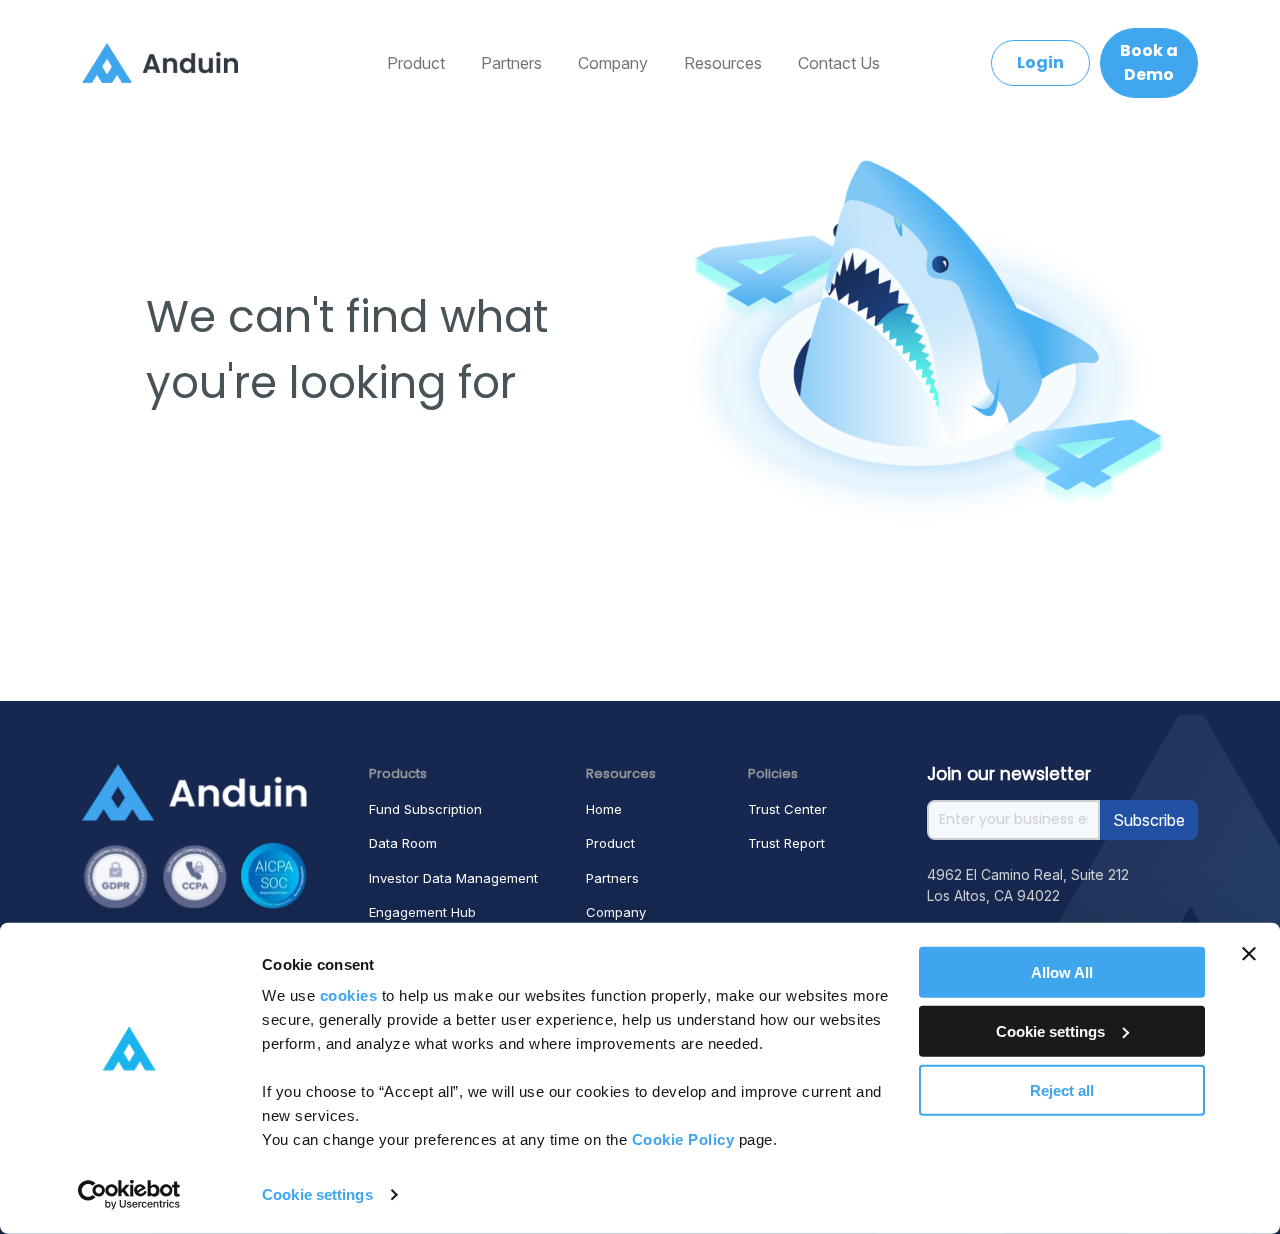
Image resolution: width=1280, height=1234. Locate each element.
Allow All (1062, 972)
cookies (349, 995)
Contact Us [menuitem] (839, 63)
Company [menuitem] (613, 63)
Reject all (1062, 1089)
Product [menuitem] (416, 63)
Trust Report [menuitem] (786, 843)
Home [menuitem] (604, 809)
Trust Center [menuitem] (787, 809)
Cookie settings (317, 1194)
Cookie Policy (683, 1139)
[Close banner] (1249, 954)
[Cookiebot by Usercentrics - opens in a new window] (129, 1195)
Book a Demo (1149, 62)
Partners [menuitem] (511, 63)
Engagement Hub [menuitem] (422, 912)
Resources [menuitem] (723, 63)
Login (1040, 62)
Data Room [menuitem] (403, 843)
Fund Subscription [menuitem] (425, 809)
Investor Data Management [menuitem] (453, 878)
